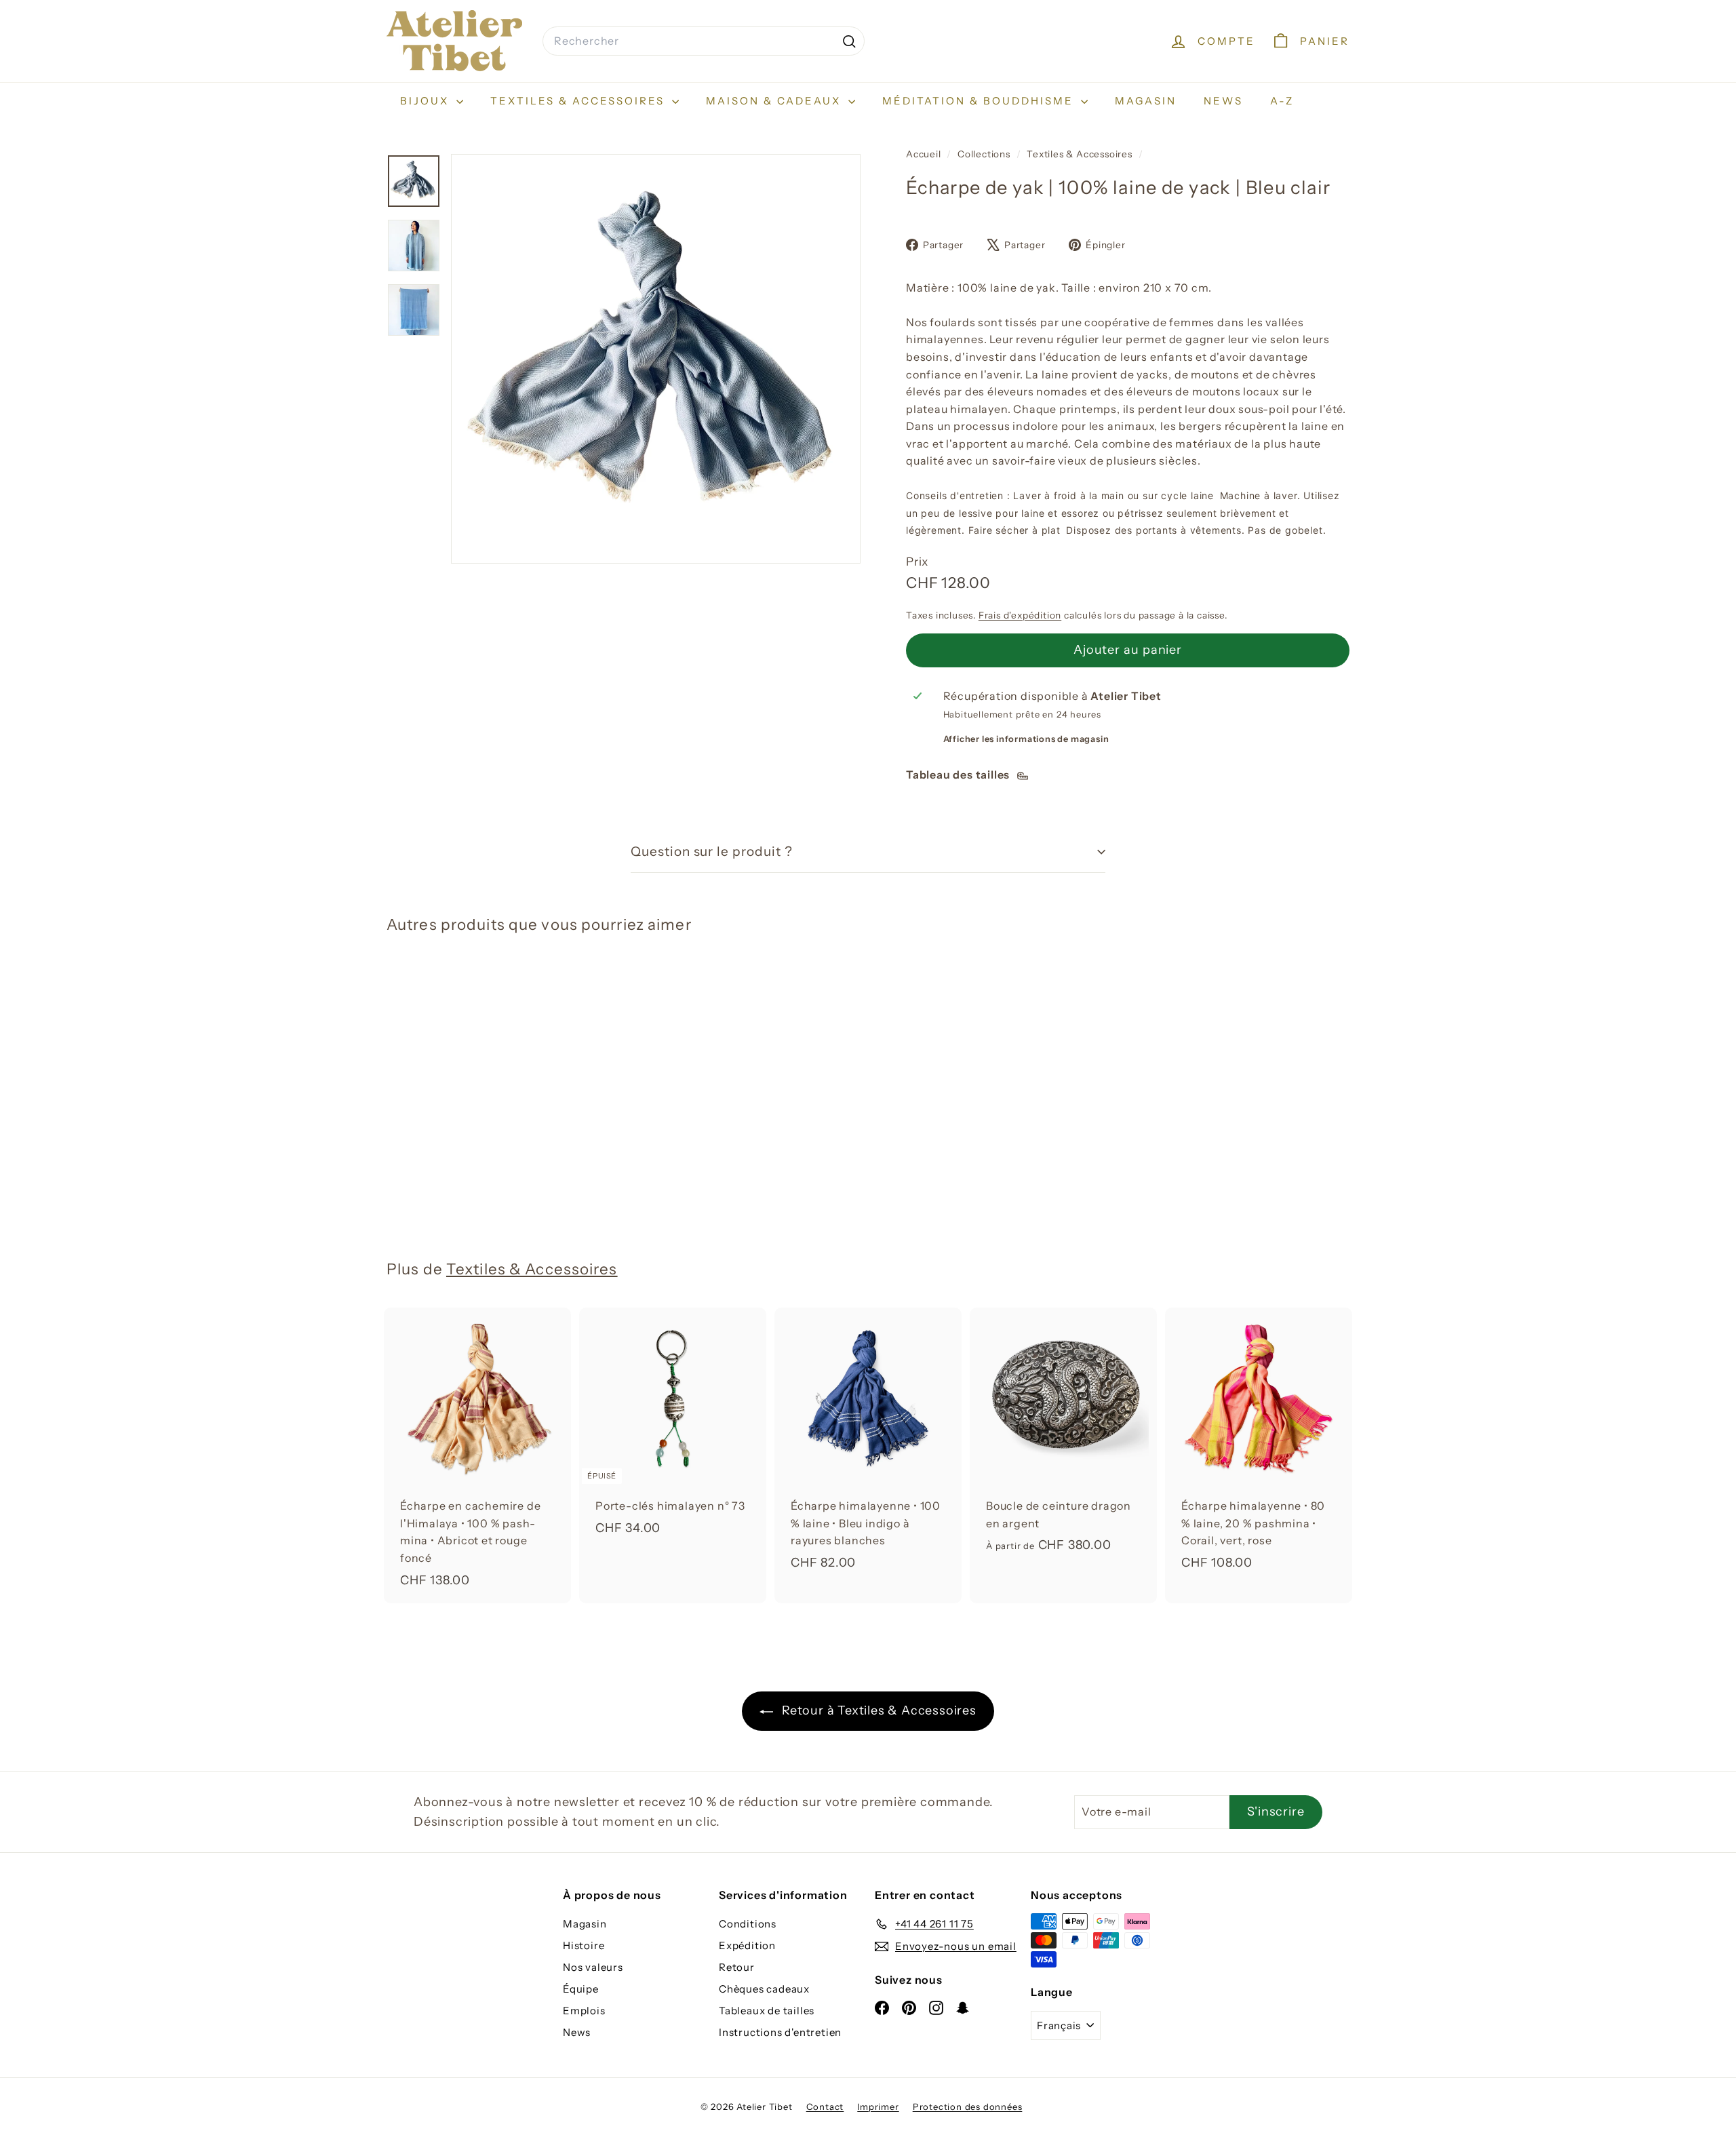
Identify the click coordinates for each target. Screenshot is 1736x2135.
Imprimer (878, 2107)
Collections (985, 154)
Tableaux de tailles (767, 2011)
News (1223, 101)
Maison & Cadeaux (775, 101)
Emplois (584, 2011)
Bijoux (427, 101)
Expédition (747, 1945)
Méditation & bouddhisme (980, 101)
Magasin (1146, 101)
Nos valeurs (593, 1967)
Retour (737, 1967)
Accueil (925, 154)
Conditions (748, 1924)
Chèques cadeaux (764, 1989)
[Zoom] (656, 359)
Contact (825, 2107)
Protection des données (968, 2107)
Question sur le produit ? (712, 851)
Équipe (581, 1989)
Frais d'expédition (1020, 615)
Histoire (584, 1945)
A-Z (1282, 101)
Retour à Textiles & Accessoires (877, 1710)
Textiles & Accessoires (579, 101)
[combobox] (704, 41)
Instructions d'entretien (780, 2032)
